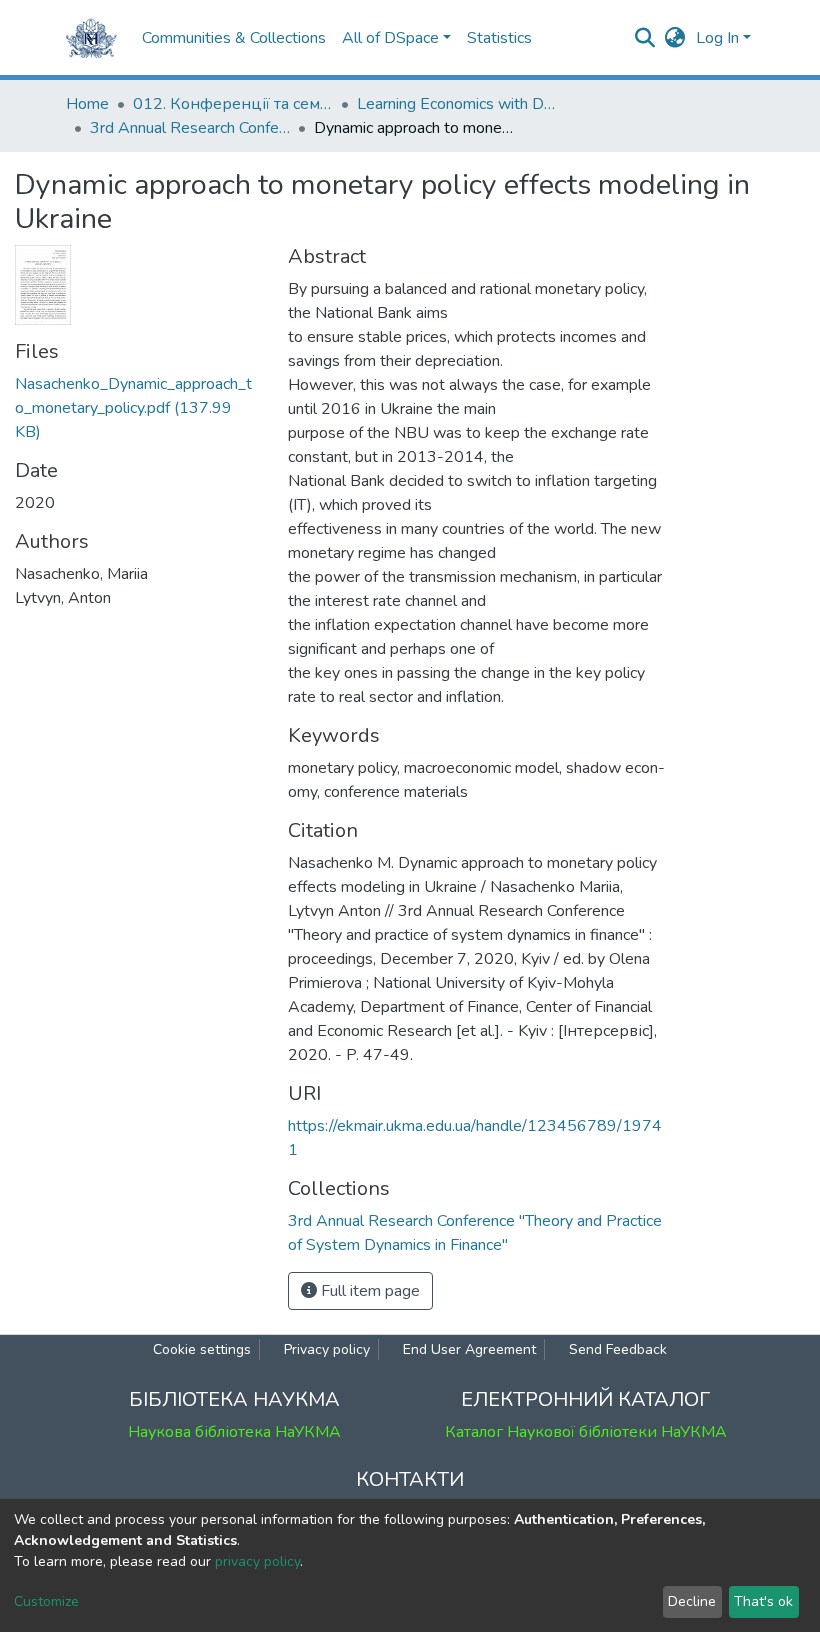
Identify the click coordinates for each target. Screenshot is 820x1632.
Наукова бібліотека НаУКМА (234, 1432)
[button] (675, 38)
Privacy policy (327, 1349)
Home (87, 104)
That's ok (763, 1601)
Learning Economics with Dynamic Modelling (457, 104)
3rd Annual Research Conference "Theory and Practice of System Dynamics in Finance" (190, 128)
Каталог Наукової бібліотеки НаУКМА (586, 1432)
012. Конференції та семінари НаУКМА (233, 104)
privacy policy (257, 1561)
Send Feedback (618, 1349)
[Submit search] (645, 38)
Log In (717, 38)
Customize (46, 1601)
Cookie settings (202, 1349)
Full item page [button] (368, 1291)
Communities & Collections (234, 38)
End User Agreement (469, 1349)
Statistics (499, 38)
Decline (692, 1601)
